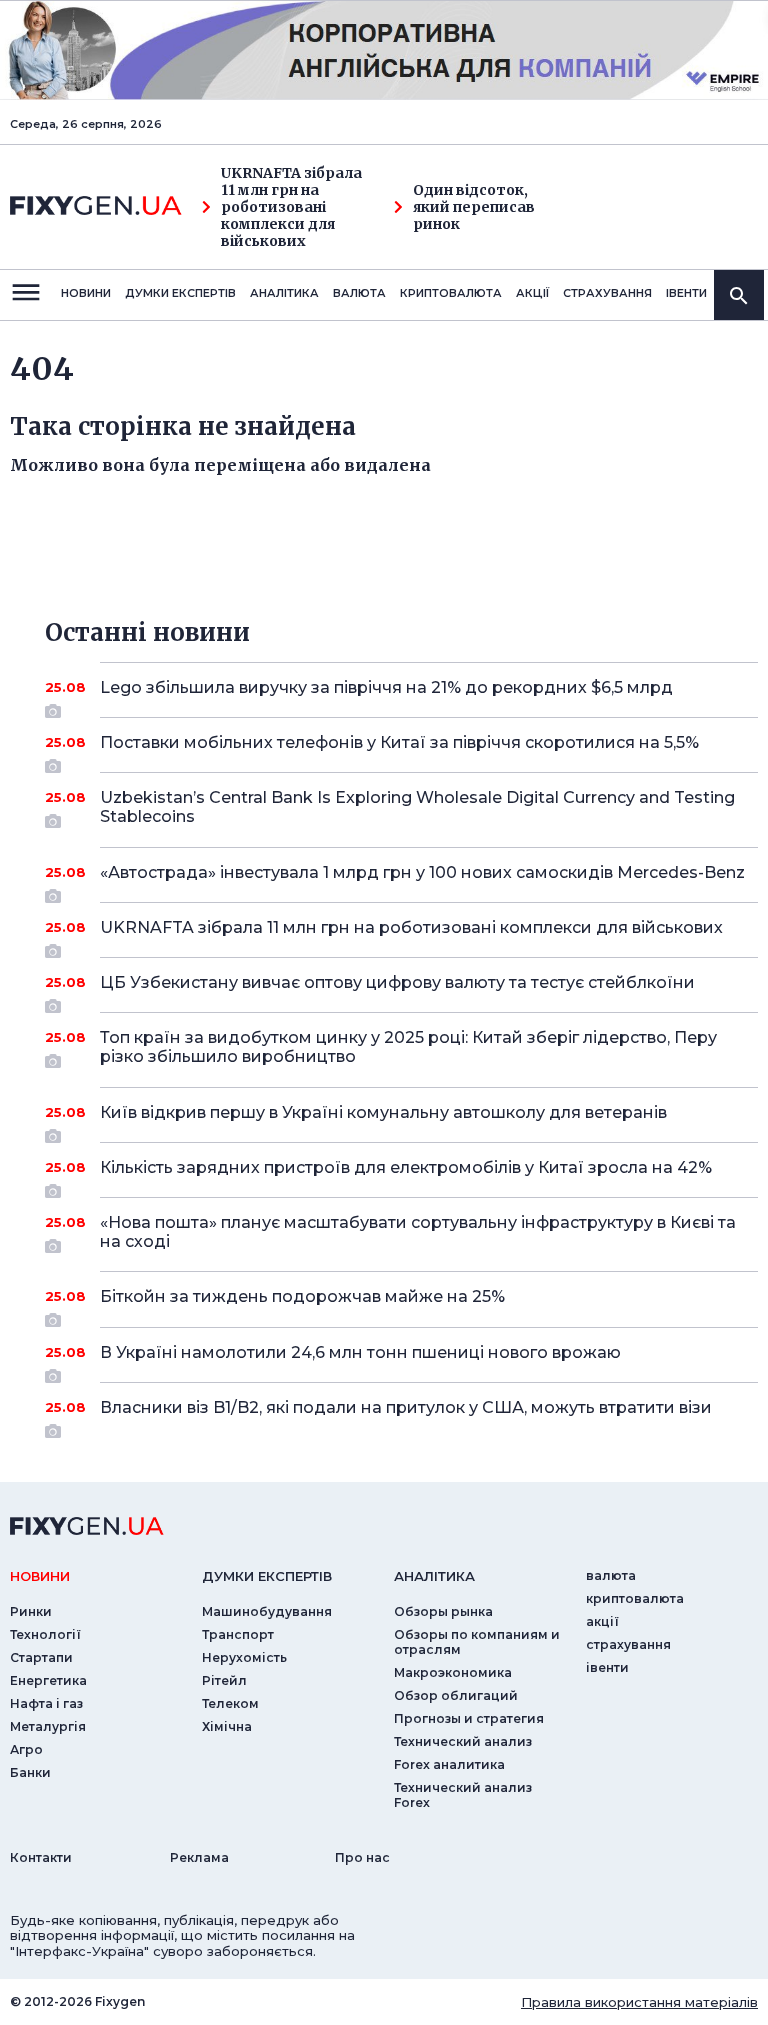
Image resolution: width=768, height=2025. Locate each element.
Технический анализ (463, 1741)
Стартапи (41, 1657)
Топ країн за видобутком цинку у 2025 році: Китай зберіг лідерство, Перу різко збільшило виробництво (408, 1047)
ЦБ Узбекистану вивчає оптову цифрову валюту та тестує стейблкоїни (397, 982)
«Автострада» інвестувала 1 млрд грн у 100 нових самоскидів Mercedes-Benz (422, 872)
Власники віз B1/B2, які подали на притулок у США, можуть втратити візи (406, 1407)
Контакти (41, 1857)
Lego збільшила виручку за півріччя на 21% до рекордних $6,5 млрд (386, 687)
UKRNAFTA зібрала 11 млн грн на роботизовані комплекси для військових (291, 207)
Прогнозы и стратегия (469, 1718)
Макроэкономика (453, 1672)
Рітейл (224, 1680)
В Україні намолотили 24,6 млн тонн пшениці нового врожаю (360, 1352)
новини (86, 293)
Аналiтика (284, 293)
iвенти (686, 293)
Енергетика (48, 1680)
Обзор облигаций (456, 1695)
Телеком (230, 1703)
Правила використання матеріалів (639, 2002)
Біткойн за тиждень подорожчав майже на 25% (302, 1296)
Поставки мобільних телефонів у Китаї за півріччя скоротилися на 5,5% (399, 742)
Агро (26, 1749)
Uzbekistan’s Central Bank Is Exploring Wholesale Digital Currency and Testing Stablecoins (417, 807)
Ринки (31, 1611)
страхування (607, 293)
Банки (30, 1772)
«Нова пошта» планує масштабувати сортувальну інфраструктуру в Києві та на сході (418, 1232)
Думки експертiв (180, 293)
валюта (359, 293)
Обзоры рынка (443, 1611)
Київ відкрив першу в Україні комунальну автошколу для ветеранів (383, 1112)
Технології (45, 1634)
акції (532, 293)
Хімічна (227, 1726)
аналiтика (434, 1576)
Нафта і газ (46, 1703)
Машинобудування (267, 1611)
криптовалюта (451, 293)
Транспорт (238, 1634)
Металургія (48, 1726)
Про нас (362, 1857)
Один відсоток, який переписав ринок (474, 207)
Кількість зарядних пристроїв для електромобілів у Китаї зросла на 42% (406, 1167)
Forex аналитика (449, 1764)
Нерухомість (244, 1657)
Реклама (199, 1857)
